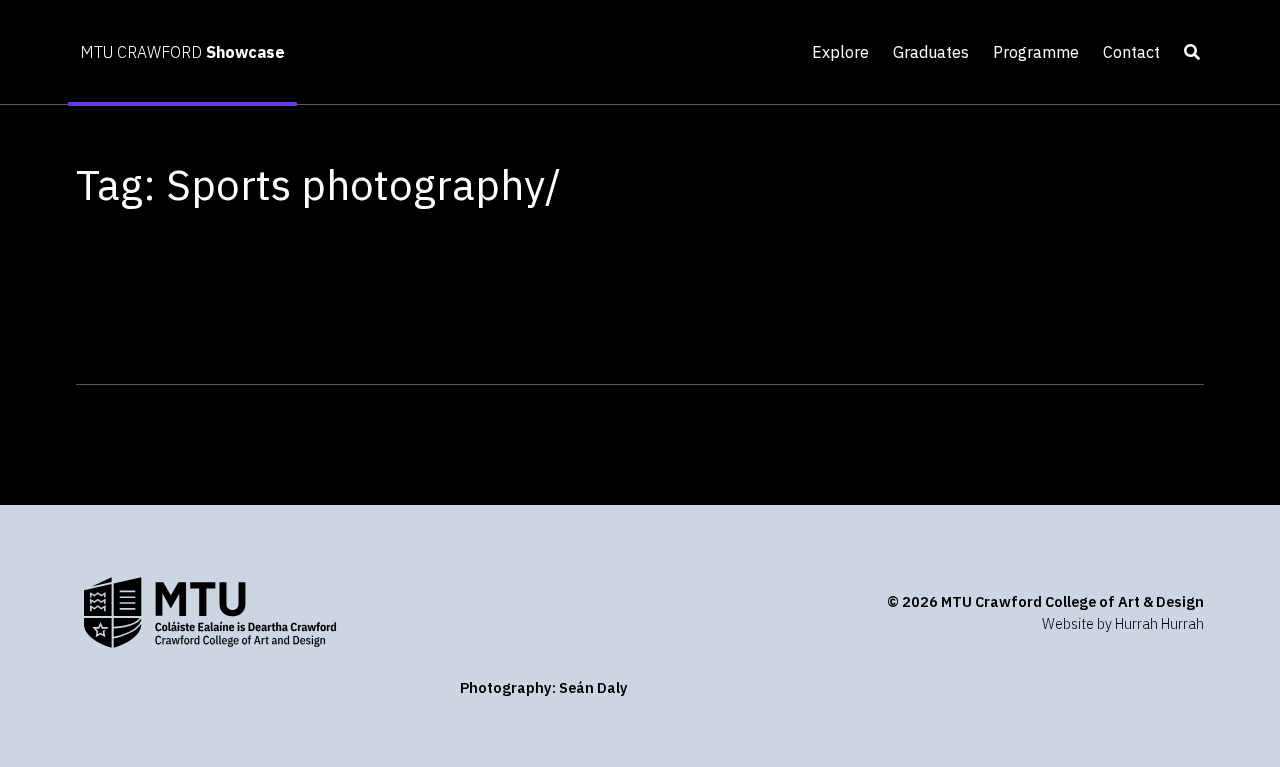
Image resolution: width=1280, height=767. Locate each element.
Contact (1131, 52)
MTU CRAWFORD (182, 52)
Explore (840, 52)
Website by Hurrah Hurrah (1123, 623)
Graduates (931, 52)
